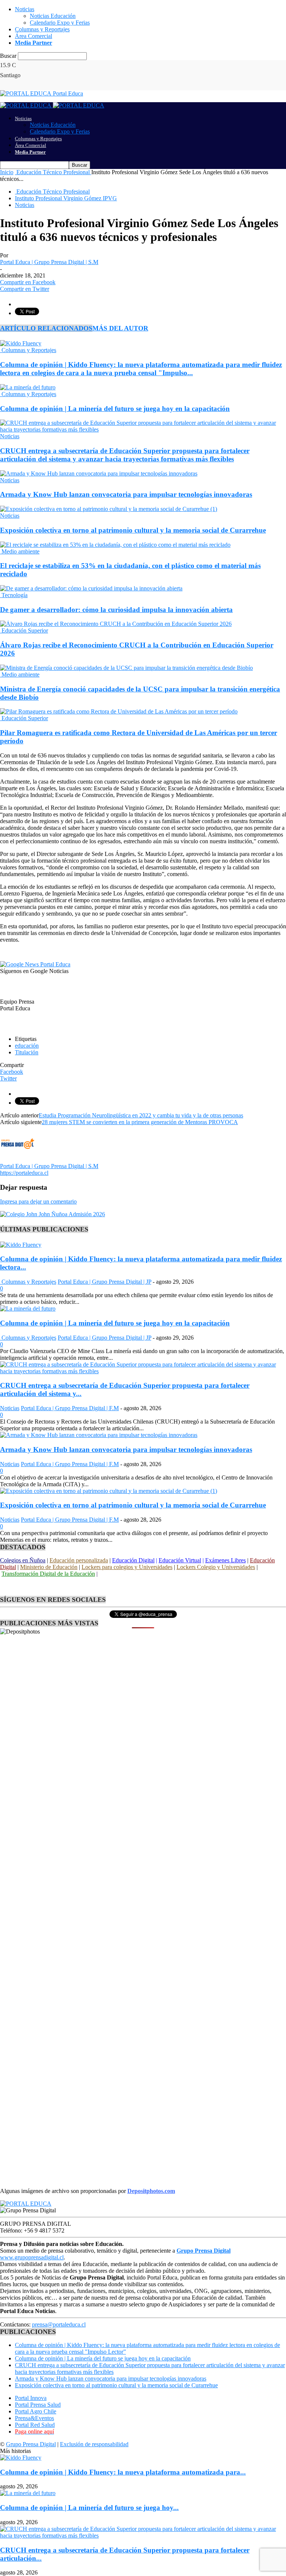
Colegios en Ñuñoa (23, 1560)
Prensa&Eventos (34, 2418)
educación (27, 1046)
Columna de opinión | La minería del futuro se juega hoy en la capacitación (115, 409)
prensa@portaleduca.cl (59, 2324)
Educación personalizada (79, 1560)
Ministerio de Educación (49, 1567)
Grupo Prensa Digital (31, 2444)
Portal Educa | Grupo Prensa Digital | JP (104, 1282)
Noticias (25, 9)
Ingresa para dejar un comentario (38, 1201)
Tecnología (14, 595)
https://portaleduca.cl (24, 1173)
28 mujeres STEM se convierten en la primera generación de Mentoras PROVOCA (140, 1122)
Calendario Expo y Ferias (60, 23)
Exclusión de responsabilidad (94, 2444)
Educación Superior (24, 630)
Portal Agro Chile (36, 2411)
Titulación (27, 1052)
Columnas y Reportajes (42, 29)
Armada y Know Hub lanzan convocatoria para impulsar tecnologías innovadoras (126, 494)
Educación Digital (133, 1560)
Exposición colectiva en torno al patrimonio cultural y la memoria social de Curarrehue (133, 530)
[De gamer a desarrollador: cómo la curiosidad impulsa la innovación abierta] (91, 588)
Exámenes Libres (225, 1560)
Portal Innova (31, 2398)
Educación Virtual (180, 1560)
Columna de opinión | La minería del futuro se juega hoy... (89, 2508)
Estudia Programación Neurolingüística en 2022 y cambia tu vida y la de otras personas (141, 1115)
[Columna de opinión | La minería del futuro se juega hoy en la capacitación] (28, 387)
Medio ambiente (20, 551)
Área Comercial (34, 36)
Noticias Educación (53, 16)
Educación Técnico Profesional (52, 192)
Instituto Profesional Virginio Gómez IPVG (66, 198)
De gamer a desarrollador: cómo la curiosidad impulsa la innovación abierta (116, 610)
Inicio (7, 172)
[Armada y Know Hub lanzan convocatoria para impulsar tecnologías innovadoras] (99, 473)
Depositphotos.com (151, 2191)
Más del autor (120, 328)
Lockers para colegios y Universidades (127, 1567)
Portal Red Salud (35, 2425)
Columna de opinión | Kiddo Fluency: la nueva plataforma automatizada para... (123, 2472)
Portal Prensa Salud (38, 2405)
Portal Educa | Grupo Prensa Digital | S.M (49, 262)
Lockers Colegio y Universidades (216, 1567)
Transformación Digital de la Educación (48, 1574)
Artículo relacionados (46, 328)
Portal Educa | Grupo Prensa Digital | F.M (70, 1408)
